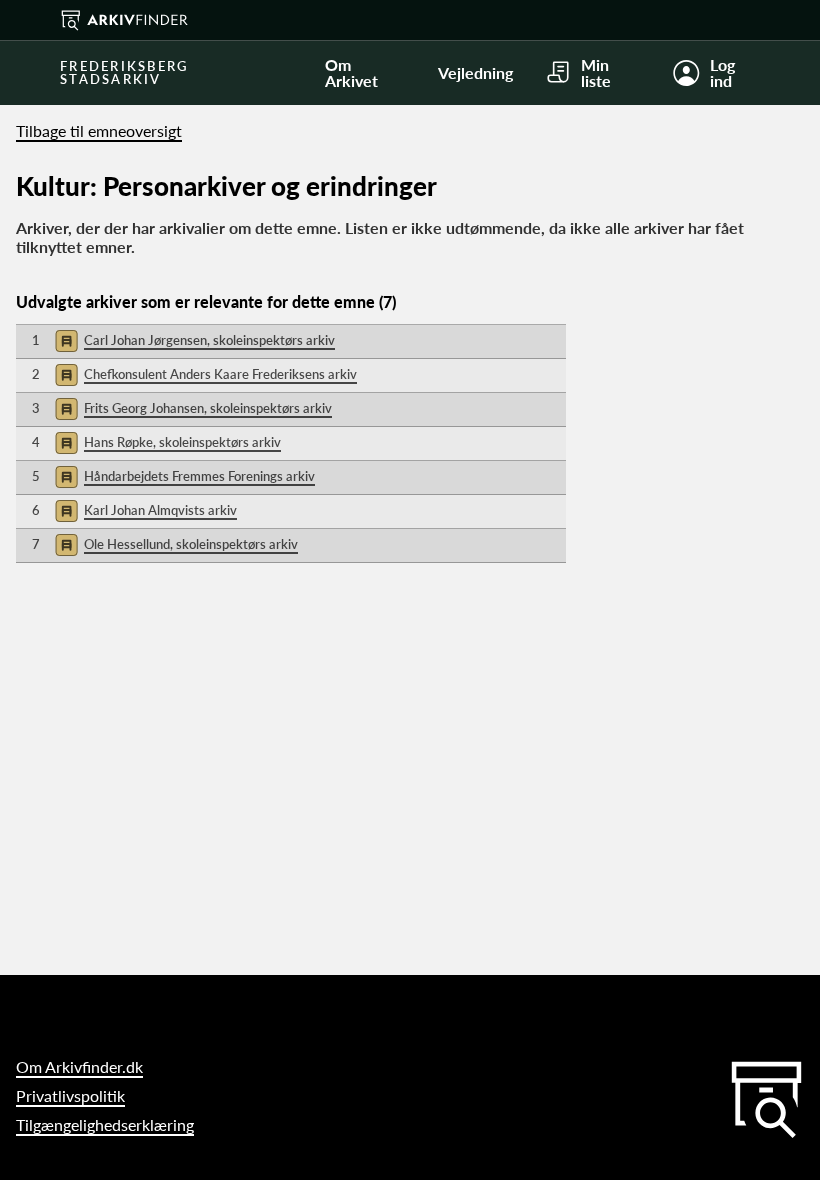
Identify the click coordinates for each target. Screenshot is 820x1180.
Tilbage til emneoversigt (99, 130)
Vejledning (475, 72)
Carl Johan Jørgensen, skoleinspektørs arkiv (209, 340)
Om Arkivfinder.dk (79, 1066)
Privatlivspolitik (70, 1095)
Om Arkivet (351, 72)
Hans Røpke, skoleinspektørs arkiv (182, 442)
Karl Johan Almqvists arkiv (160, 510)
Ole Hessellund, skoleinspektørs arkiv (191, 544)
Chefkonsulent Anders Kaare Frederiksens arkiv (220, 374)
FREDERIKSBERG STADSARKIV (124, 72)
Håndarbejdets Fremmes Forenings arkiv (199, 476)
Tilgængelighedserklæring (105, 1124)
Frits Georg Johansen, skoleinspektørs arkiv (208, 408)
